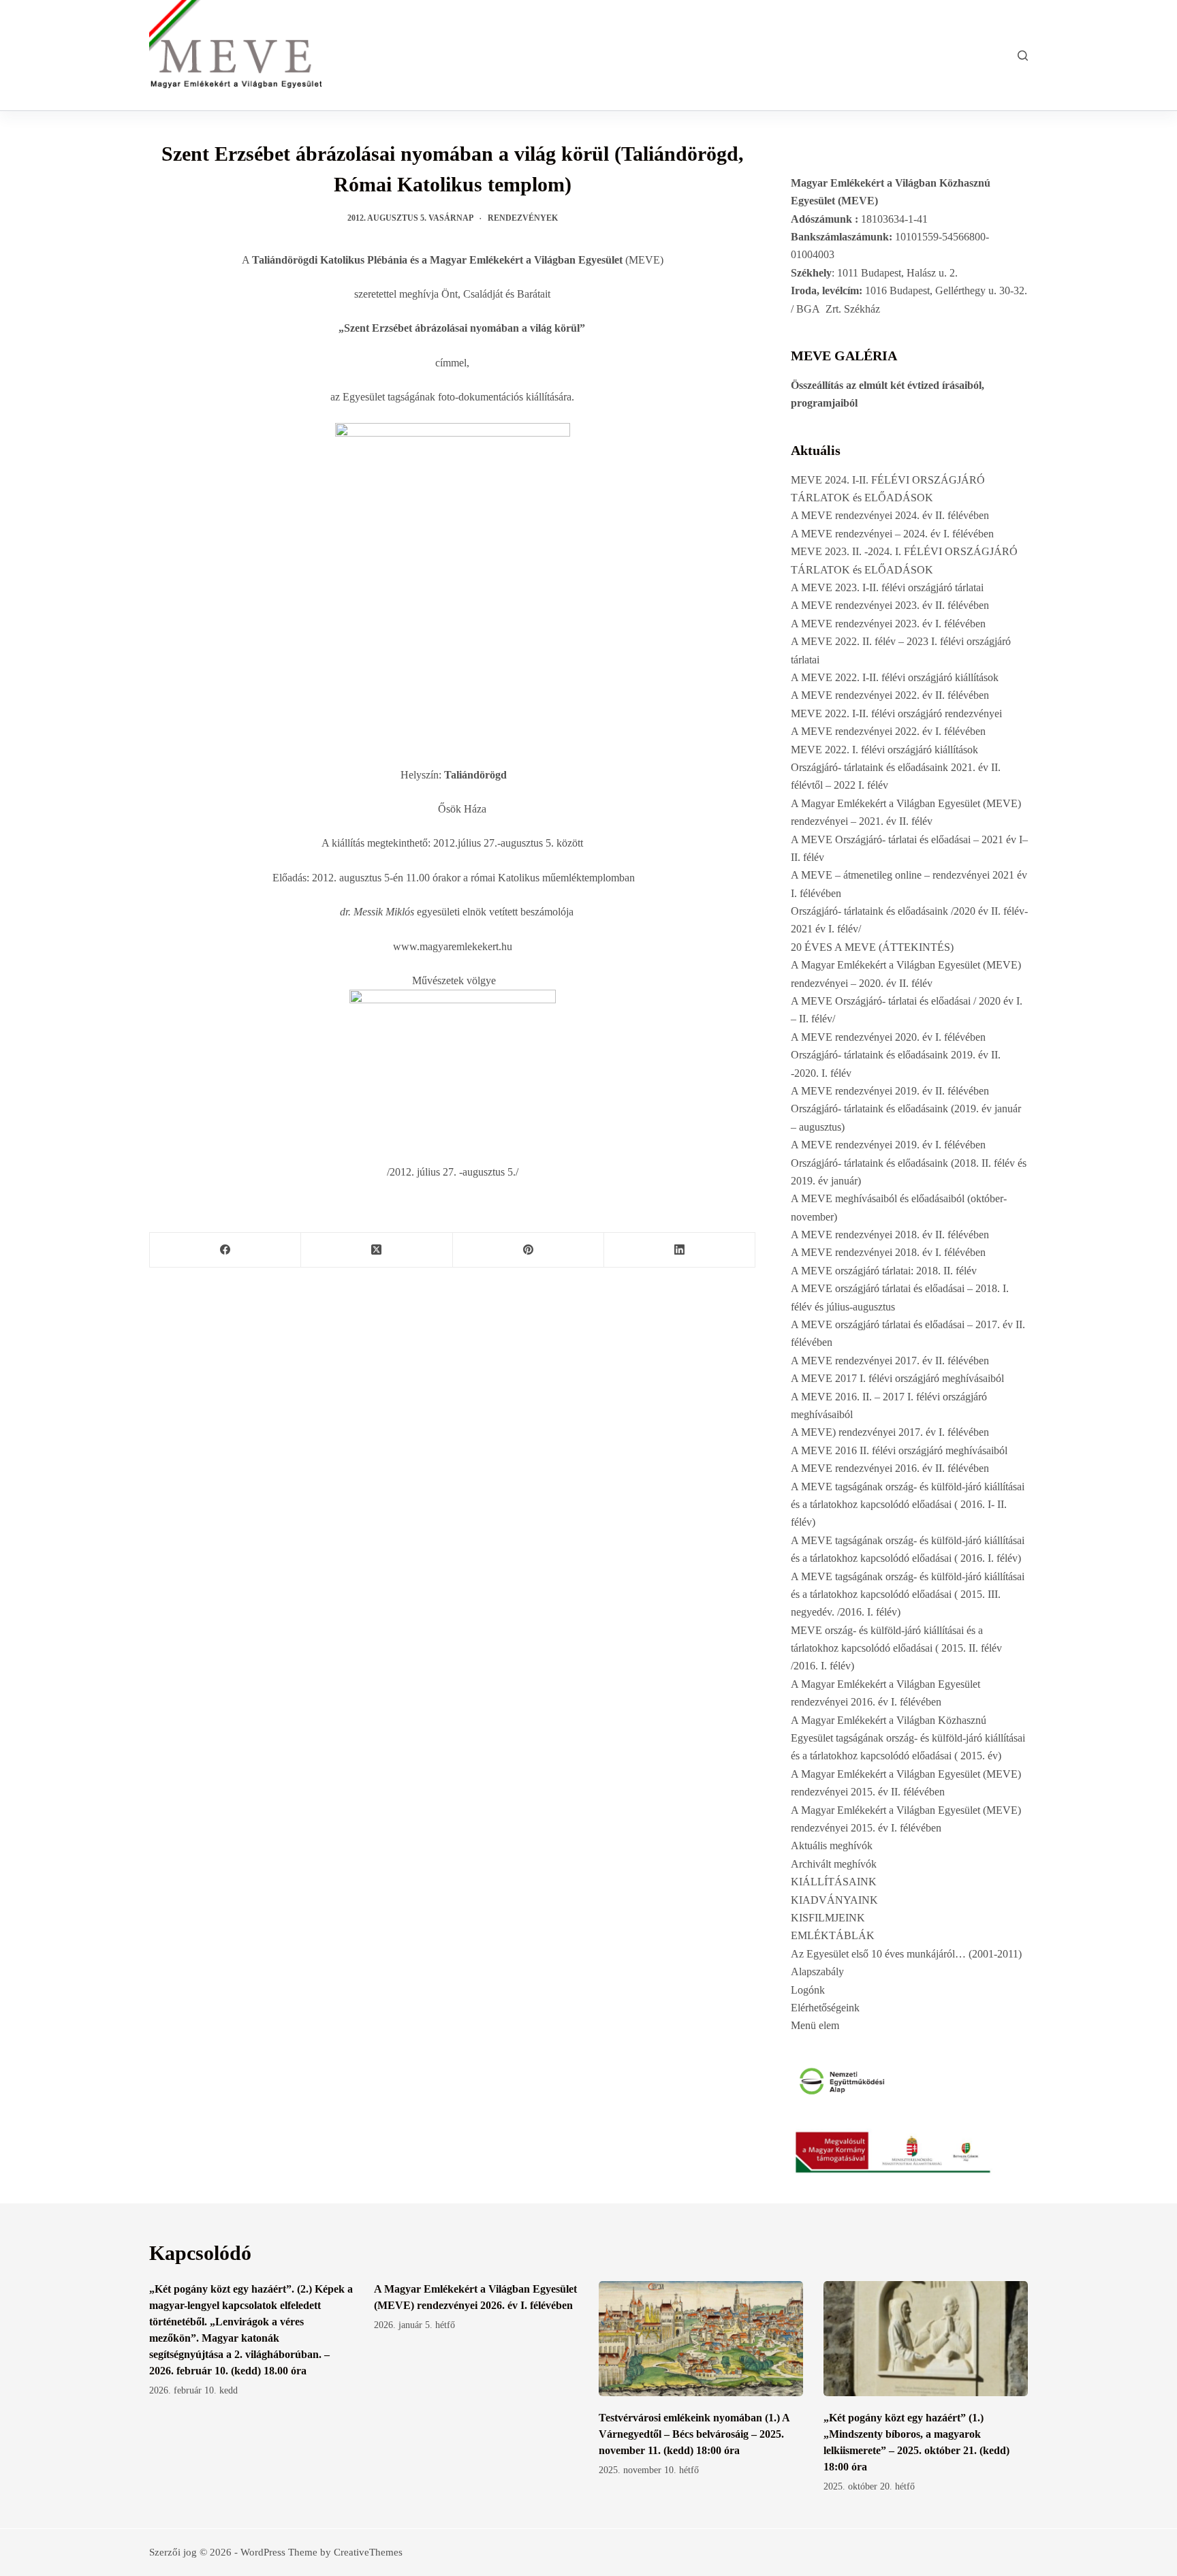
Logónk (808, 1990)
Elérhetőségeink (825, 2008)
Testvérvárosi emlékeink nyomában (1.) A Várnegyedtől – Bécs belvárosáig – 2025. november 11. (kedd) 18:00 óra (694, 2434)
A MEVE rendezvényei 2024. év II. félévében (890, 515)
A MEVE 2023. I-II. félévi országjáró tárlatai (887, 587)
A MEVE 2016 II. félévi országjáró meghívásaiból (899, 1450)
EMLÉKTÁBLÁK (833, 1935)
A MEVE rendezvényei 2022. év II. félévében (890, 695)
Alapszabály (817, 1972)
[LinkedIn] (680, 1250)
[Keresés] (1023, 56)
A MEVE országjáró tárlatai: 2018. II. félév (884, 1271)
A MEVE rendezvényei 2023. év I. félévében (888, 624)
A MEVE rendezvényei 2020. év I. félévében (888, 1037)
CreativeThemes (368, 2552)
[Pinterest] (529, 1250)
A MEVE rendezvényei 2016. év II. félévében (890, 1468)
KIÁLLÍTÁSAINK (834, 1882)
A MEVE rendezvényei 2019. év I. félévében (888, 1145)
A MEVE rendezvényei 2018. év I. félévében (888, 1252)
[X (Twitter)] (377, 1250)
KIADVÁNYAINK (834, 1900)
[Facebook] (225, 1250)
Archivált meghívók (834, 1864)
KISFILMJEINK (828, 1918)
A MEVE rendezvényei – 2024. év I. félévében (892, 534)
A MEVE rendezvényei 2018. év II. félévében (890, 1235)
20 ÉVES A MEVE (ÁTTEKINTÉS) (872, 947)
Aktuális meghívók (832, 1845)
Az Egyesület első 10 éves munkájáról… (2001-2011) (906, 1954)
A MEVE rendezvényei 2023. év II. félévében (890, 605)
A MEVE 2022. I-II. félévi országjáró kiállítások (895, 677)
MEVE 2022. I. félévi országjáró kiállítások (884, 750)
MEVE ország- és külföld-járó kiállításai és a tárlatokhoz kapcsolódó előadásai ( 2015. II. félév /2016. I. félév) (896, 1648)
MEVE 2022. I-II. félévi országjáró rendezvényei (896, 713)
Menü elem (815, 2025)
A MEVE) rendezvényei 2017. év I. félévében (890, 1432)
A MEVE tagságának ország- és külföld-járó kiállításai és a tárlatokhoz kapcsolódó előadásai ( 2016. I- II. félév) (908, 1505)
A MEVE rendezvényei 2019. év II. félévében (890, 1091)
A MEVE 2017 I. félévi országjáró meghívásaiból (897, 1378)
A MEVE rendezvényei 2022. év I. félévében (888, 731)
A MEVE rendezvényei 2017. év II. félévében (890, 1361)
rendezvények (523, 218)
